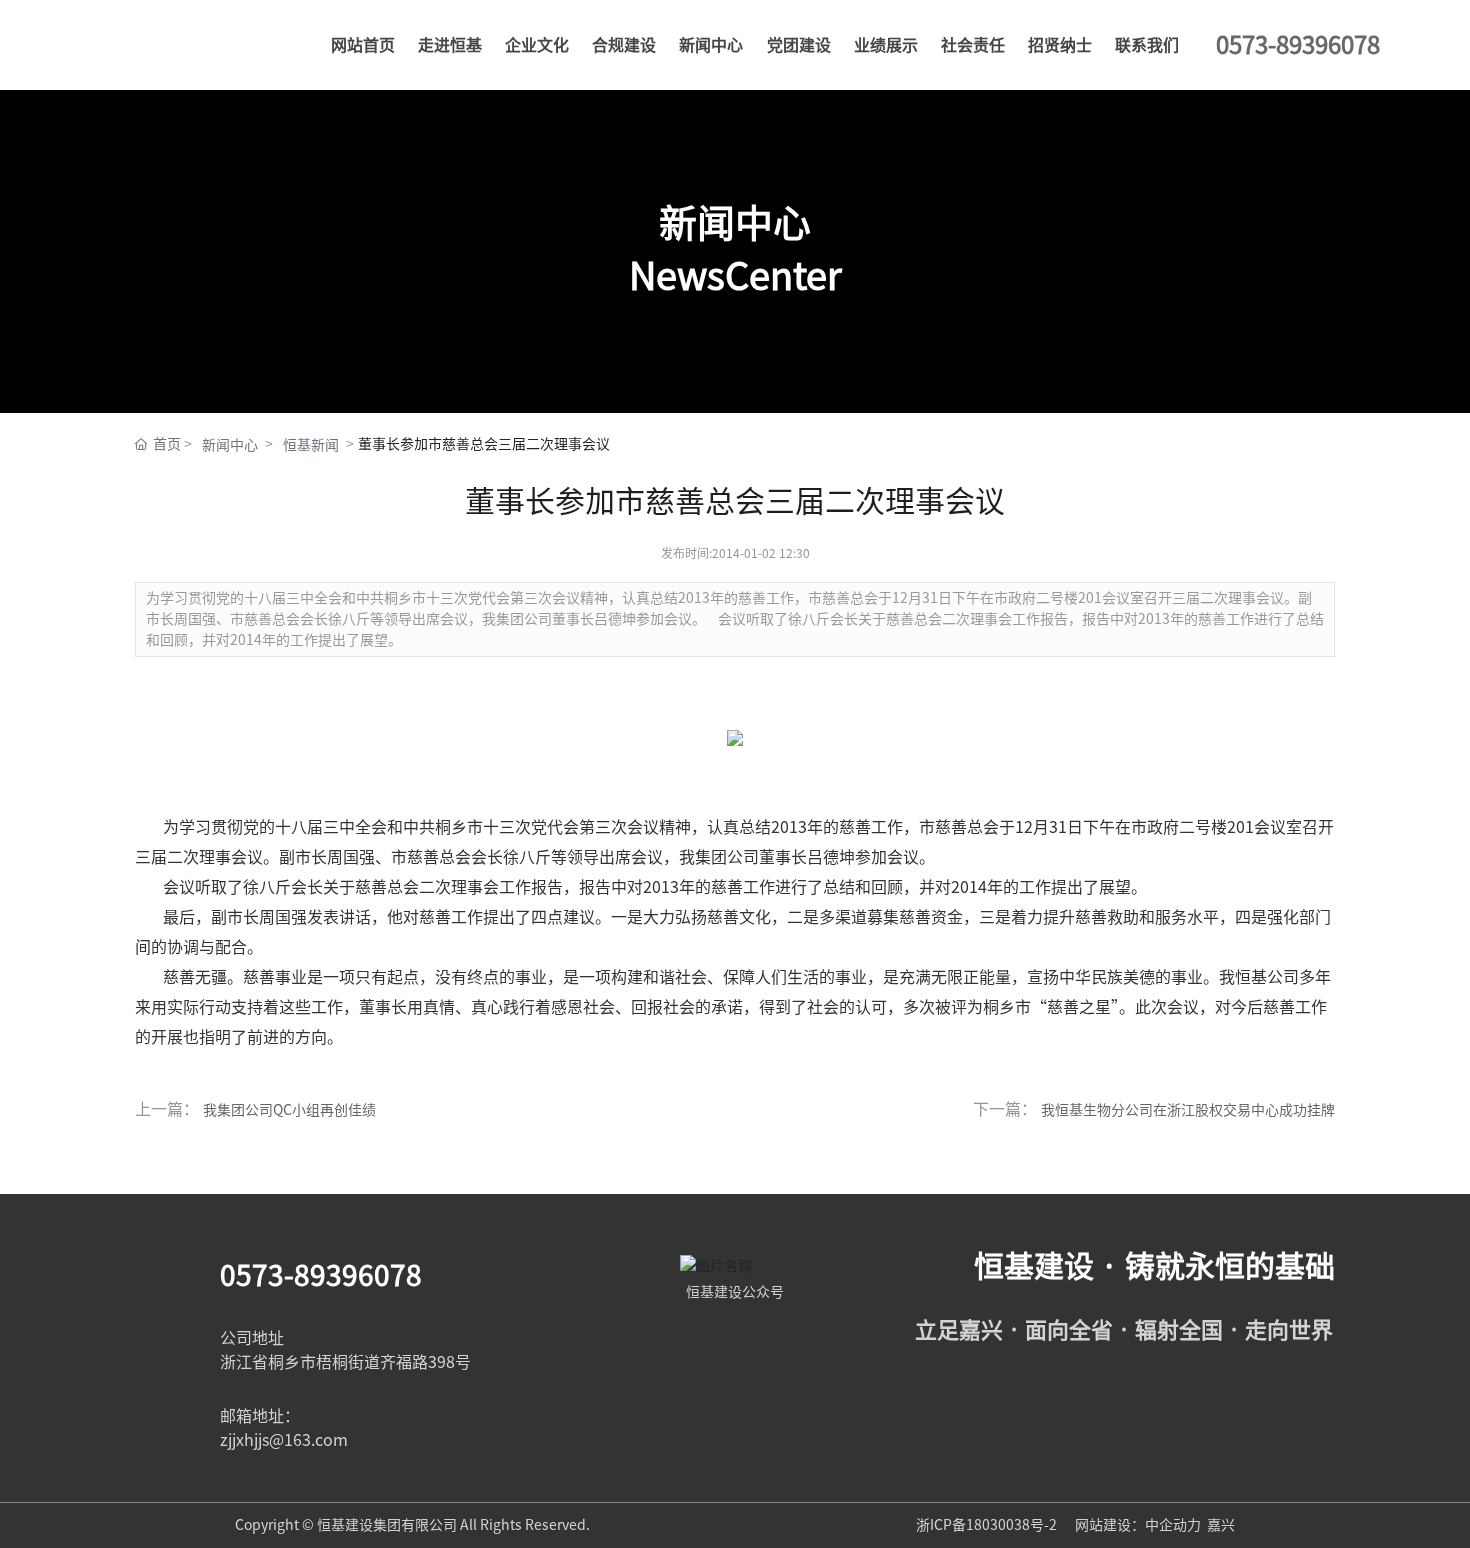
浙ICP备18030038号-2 (988, 1525)
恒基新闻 (311, 445)
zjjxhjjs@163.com (284, 1440)
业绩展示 (886, 45)
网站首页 (363, 45)
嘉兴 (1221, 1525)
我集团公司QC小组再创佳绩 (289, 1110)
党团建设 (799, 45)
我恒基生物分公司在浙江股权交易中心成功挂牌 (1188, 1110)
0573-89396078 (321, 1275)
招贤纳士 (1060, 45)
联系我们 (1147, 45)
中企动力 (1173, 1525)
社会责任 (973, 45)
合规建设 (624, 45)
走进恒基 (450, 45)
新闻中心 (711, 45)
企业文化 (537, 45)
